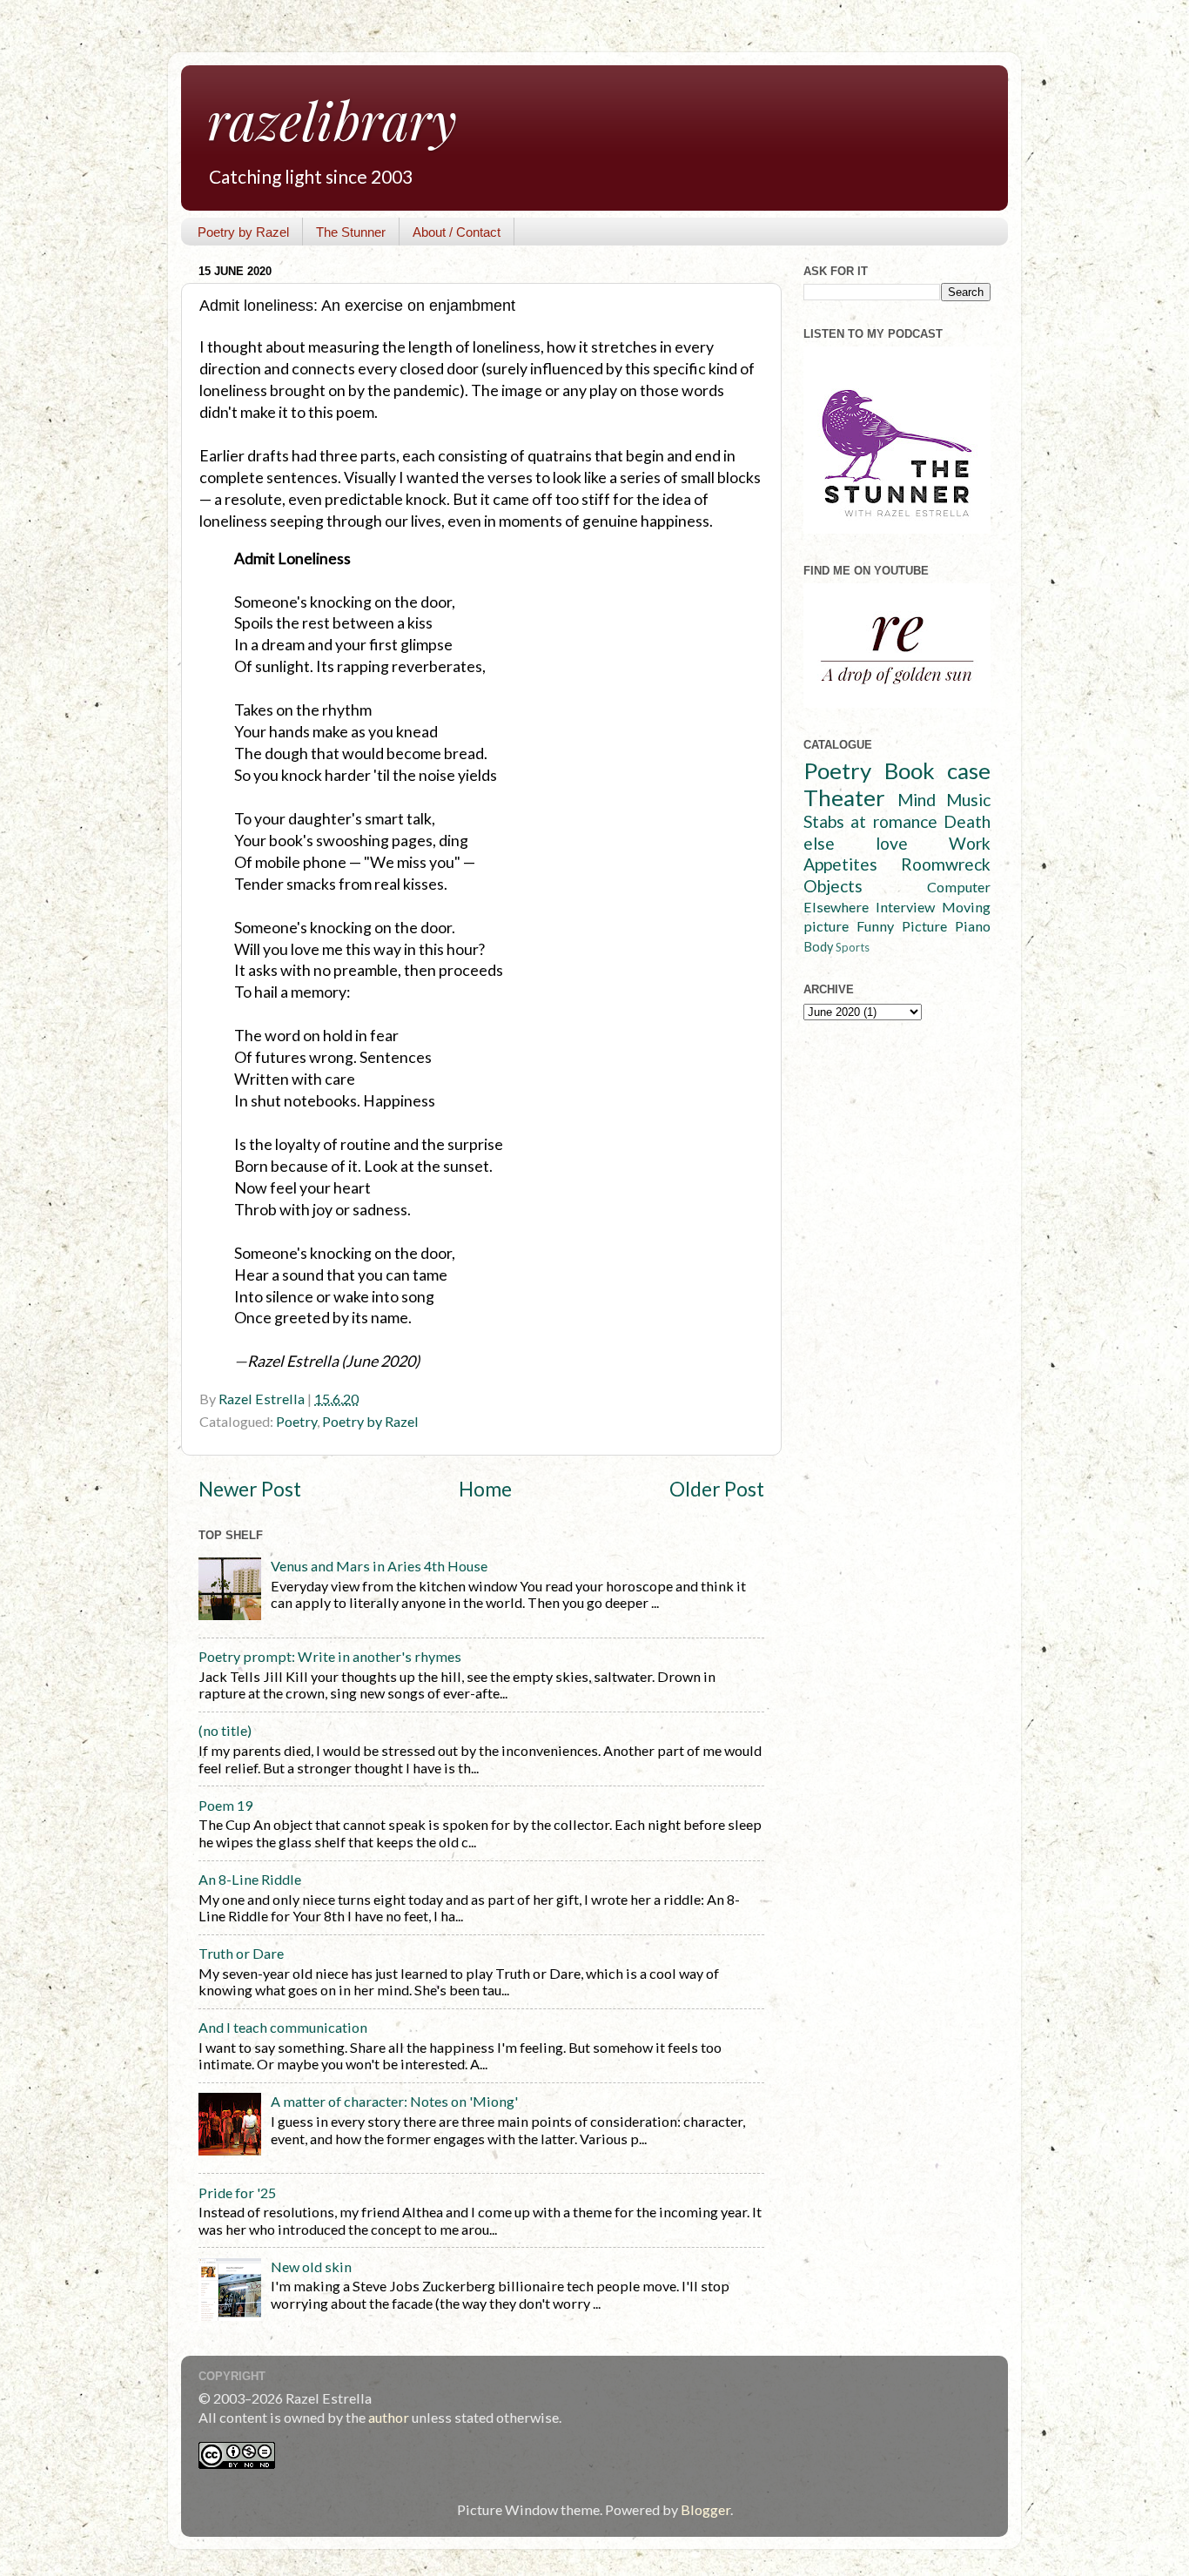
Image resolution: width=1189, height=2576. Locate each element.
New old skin (311, 2267)
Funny (875, 926)
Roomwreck (946, 864)
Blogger (705, 2509)
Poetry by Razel (243, 232)
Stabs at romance (870, 821)
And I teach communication (283, 2027)
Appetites (840, 864)
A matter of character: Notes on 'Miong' (394, 2101)
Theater (844, 797)
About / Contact (457, 232)
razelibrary (332, 119)
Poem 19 (225, 1805)
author (389, 2417)
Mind (917, 800)
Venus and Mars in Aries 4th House (379, 1566)
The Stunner (351, 232)
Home (485, 1489)
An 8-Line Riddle (250, 1879)
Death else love (897, 832)
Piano (973, 926)
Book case (938, 770)
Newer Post (250, 1489)
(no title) (225, 1730)
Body (818, 947)
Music (968, 800)
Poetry (296, 1421)
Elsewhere (836, 907)
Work (970, 843)
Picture (924, 926)
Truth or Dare (241, 1953)
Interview (905, 907)
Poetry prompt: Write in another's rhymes (330, 1656)
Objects (833, 886)
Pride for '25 (237, 2193)
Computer (959, 887)
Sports (853, 947)
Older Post (717, 1489)
